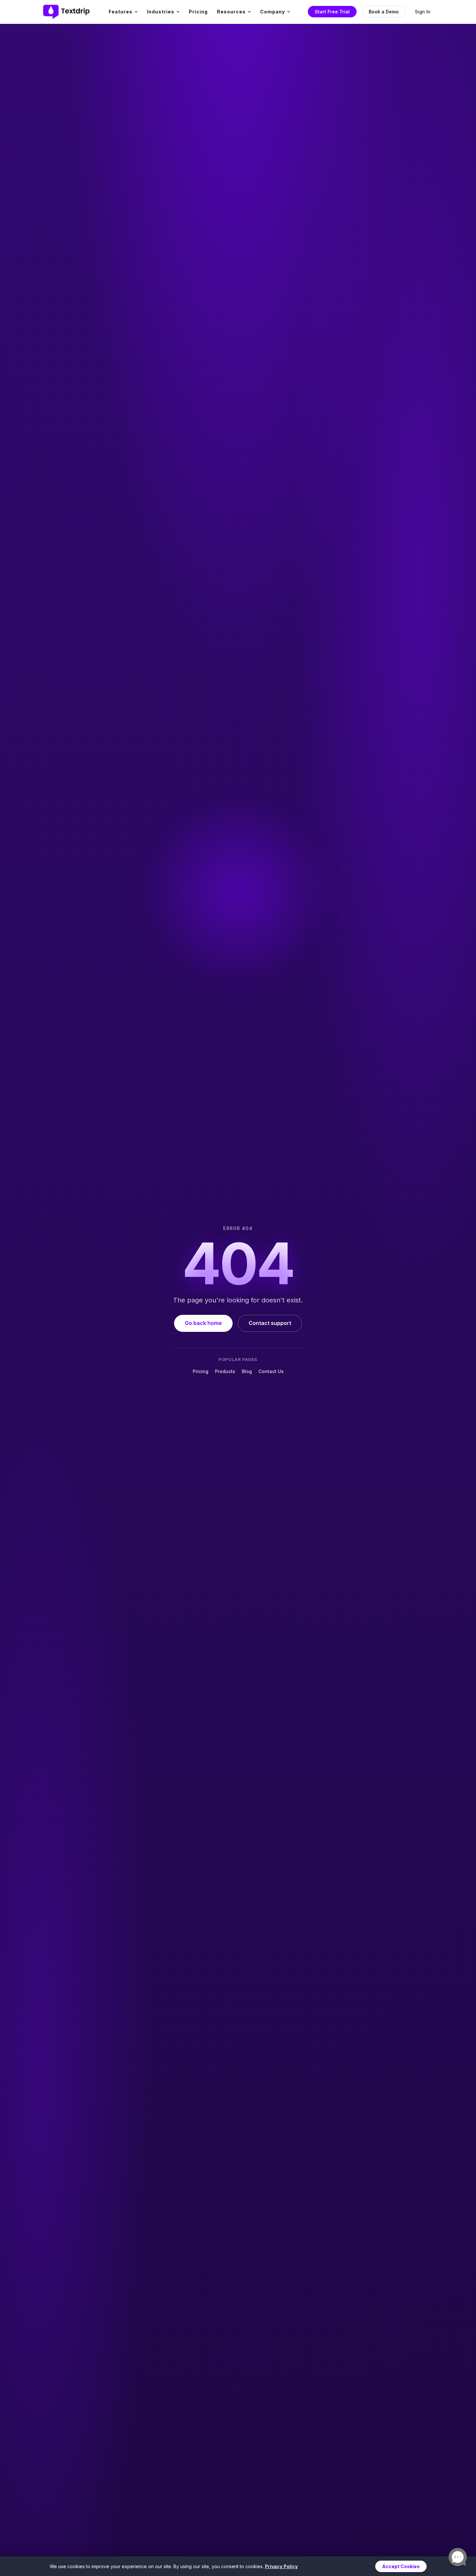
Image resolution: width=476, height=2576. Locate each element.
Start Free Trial (332, 12)
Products (225, 1371)
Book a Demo (384, 12)
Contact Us (271, 1371)
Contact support (270, 1323)
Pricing (198, 12)
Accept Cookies (401, 2566)
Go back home (203, 1323)
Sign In (423, 12)
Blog (247, 1371)
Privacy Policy (281, 2566)
